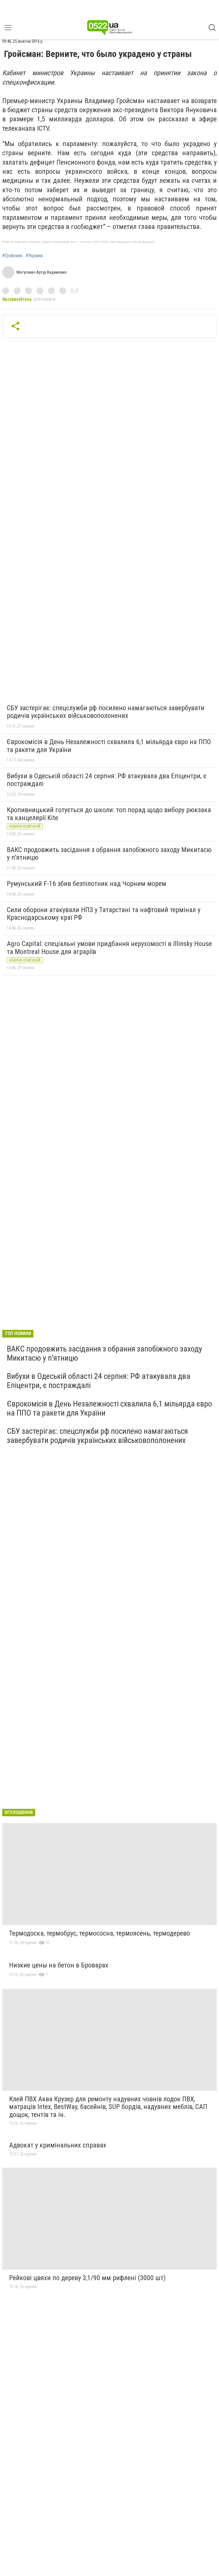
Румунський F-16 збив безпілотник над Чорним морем (87, 884)
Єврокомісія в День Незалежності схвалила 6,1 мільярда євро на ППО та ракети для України (109, 746)
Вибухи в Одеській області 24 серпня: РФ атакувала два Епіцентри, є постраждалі (107, 780)
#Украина (34, 256)
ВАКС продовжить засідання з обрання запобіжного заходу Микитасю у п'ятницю (109, 854)
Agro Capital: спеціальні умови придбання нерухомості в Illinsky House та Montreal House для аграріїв (109, 948)
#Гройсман (12, 256)
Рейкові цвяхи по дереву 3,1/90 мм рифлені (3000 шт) (87, 2278)
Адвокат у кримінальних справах (58, 2145)
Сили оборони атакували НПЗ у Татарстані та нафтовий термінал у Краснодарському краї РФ (104, 914)
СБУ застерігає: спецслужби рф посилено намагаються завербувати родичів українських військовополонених (106, 712)
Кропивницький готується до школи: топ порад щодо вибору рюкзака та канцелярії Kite (109, 814)
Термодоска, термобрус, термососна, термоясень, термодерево (100, 1933)
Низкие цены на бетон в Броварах (59, 1965)
